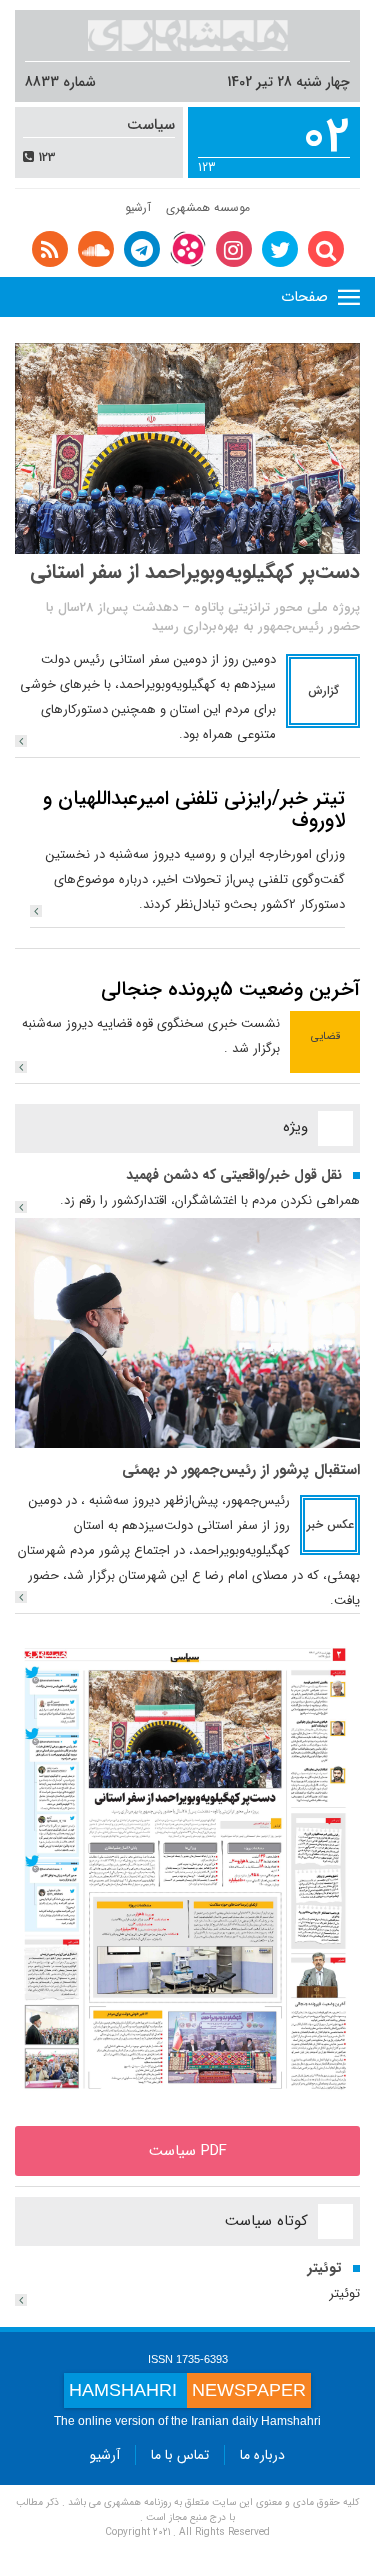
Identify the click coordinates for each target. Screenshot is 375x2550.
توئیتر (325, 2268)
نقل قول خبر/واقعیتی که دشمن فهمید (234, 1175)
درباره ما (262, 2455)
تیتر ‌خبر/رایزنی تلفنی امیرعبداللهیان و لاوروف (194, 809)
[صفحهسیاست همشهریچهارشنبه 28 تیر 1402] (187, 1869)
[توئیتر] (21, 2300)
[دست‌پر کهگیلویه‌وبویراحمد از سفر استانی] (21, 741)
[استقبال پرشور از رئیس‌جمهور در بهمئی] (187, 1332)
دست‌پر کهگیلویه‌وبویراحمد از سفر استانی (195, 571)
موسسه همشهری (208, 207)
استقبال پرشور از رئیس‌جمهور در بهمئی (241, 1470)
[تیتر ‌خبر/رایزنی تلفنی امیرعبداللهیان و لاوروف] (36, 911)
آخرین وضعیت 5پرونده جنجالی (230, 989)
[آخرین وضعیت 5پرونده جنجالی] (21, 1067)
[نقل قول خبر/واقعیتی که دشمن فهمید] (21, 1207)
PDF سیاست (188, 2151)
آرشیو (138, 207)
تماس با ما (180, 2455)
